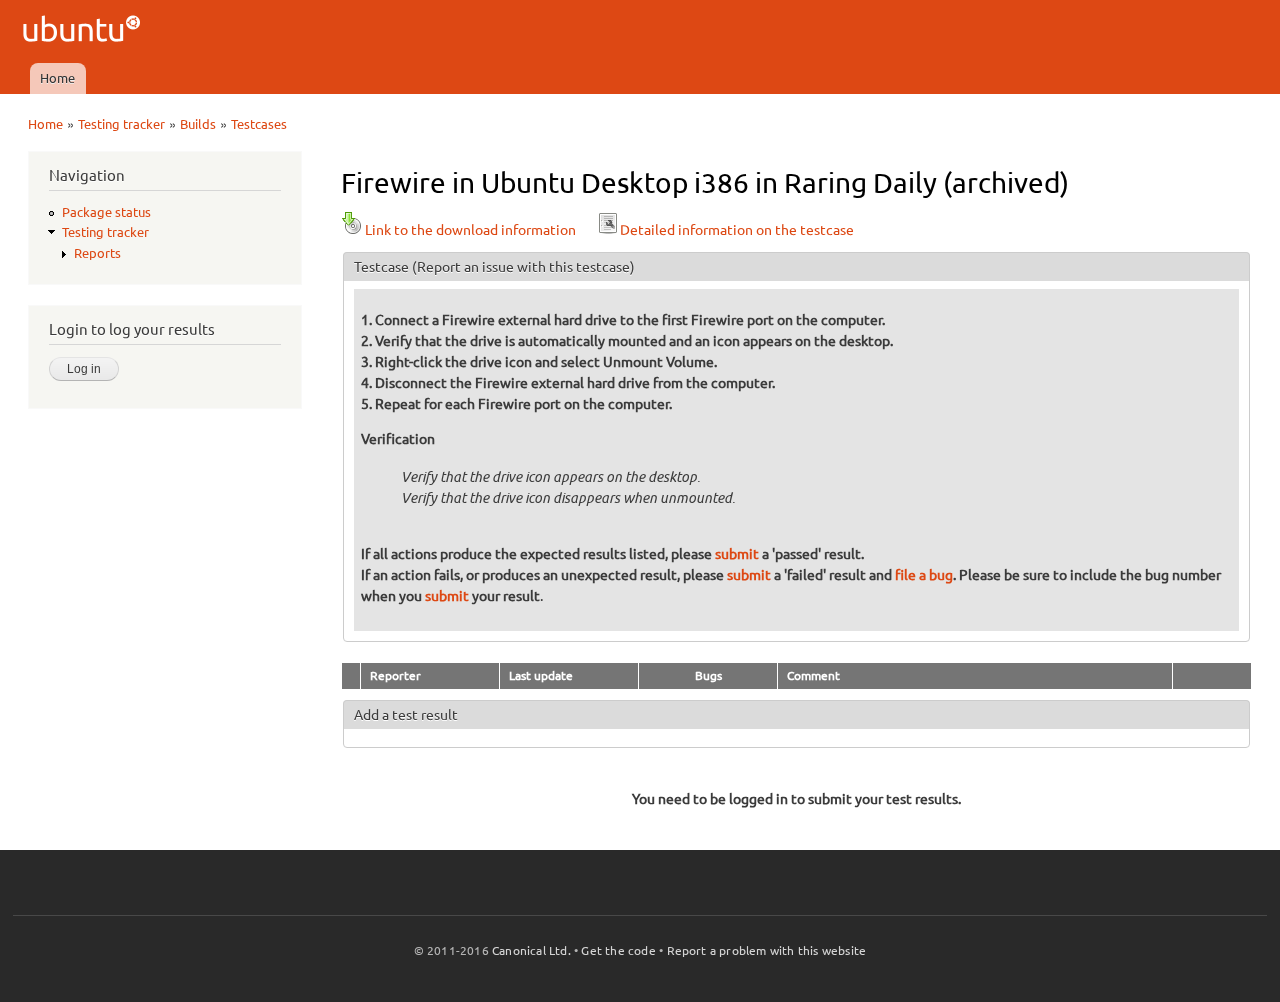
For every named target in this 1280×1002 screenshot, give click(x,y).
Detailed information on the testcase (737, 230)
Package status (106, 212)
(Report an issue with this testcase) (523, 267)
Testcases (259, 124)
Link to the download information (470, 230)
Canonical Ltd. (531, 950)
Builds (198, 124)
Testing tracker (121, 124)
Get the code (618, 950)
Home (57, 78)
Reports (97, 253)
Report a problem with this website (767, 950)
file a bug (924, 575)
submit (737, 554)
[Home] (84, 31)
